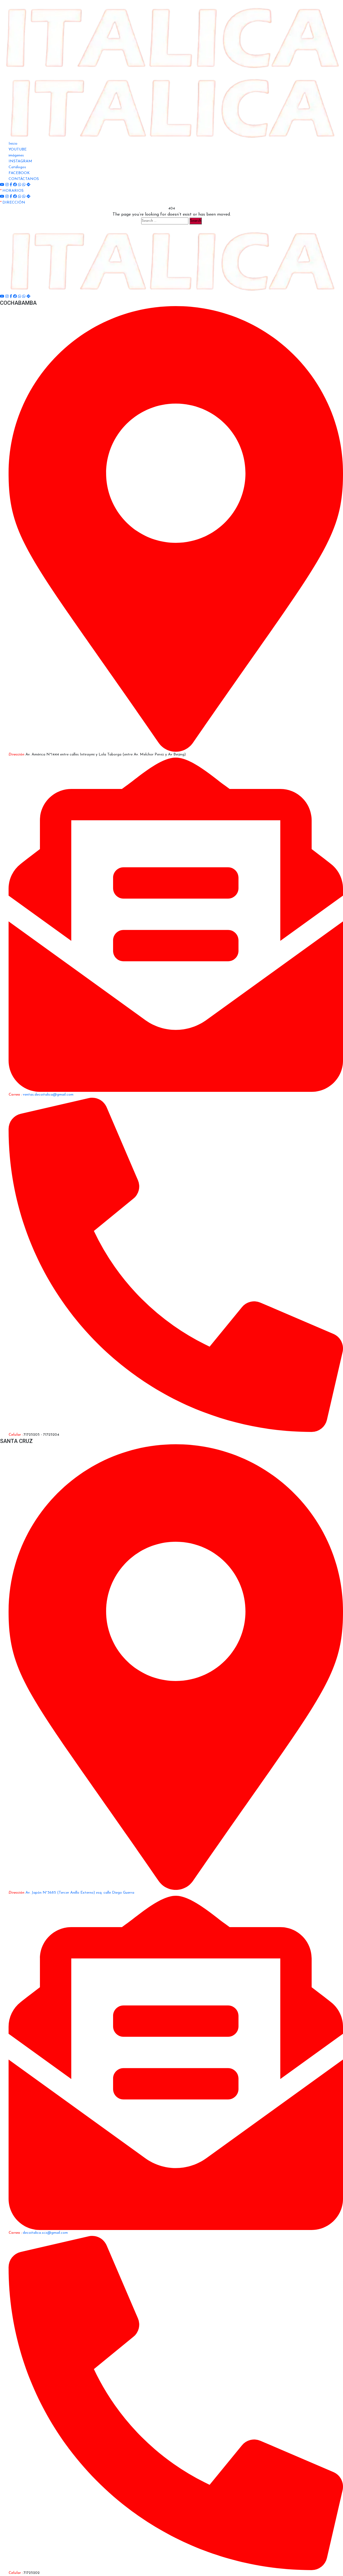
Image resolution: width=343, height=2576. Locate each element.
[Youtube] (3, 185)
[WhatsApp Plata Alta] (24, 185)
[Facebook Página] (11, 185)
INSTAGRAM (20, 161)
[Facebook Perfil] (16, 185)
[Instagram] (8, 185)
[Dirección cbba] (28, 185)
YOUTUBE (18, 150)
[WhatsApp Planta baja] (20, 185)
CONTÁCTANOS (24, 179)
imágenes (16, 155)
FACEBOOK (19, 173)
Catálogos (17, 167)
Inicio (13, 144)
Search (196, 221)
